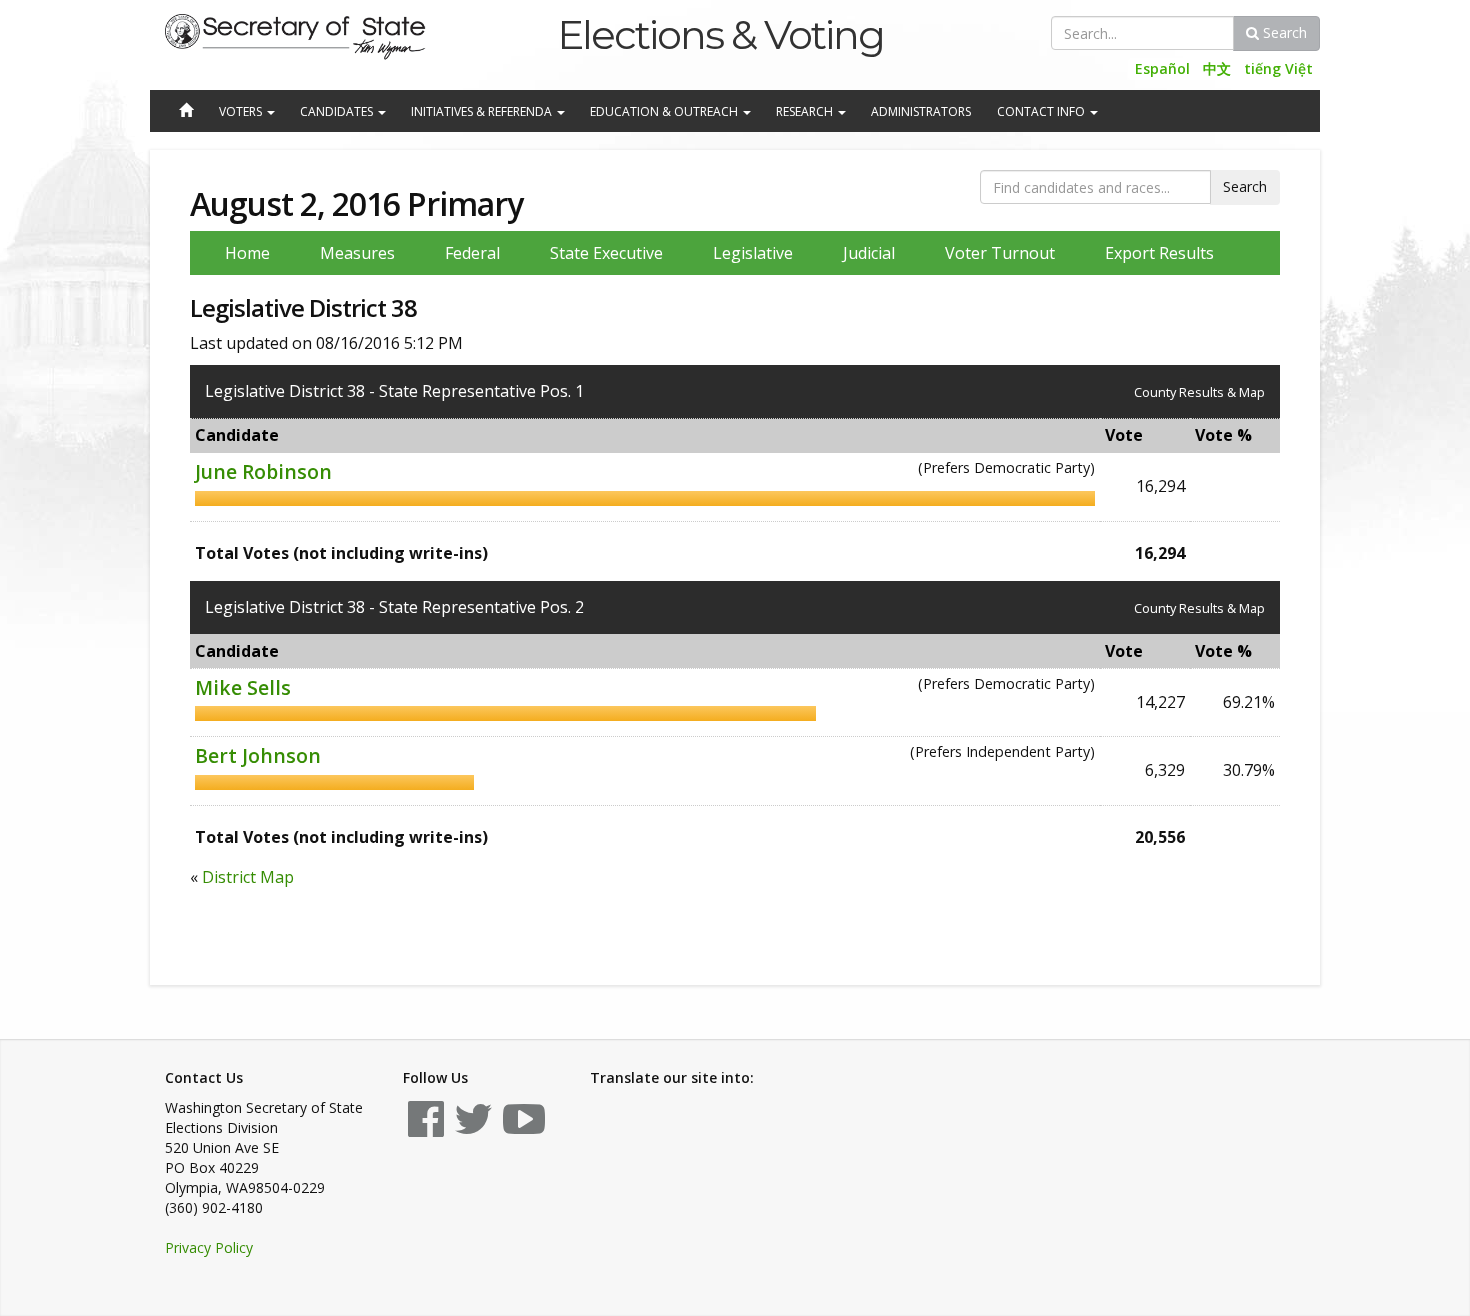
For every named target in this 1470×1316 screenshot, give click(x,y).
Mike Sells (243, 687)
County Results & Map (1199, 392)
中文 (1217, 68)
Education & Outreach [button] (665, 111)
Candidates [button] (338, 111)
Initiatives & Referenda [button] (483, 111)
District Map (248, 877)
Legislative (753, 253)
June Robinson (263, 471)
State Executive (606, 253)
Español (1162, 68)
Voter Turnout (1000, 253)
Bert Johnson (258, 755)
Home (247, 253)
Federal (472, 253)
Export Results (1159, 253)
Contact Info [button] (1042, 111)
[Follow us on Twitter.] (473, 1128)
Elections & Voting (720, 34)
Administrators (921, 111)
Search (1283, 32)
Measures (357, 253)
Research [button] (806, 111)
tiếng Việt (1278, 68)
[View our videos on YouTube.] (524, 1128)
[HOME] (185, 112)
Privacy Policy (209, 1247)
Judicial (869, 253)
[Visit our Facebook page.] (426, 1128)
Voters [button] (242, 111)
